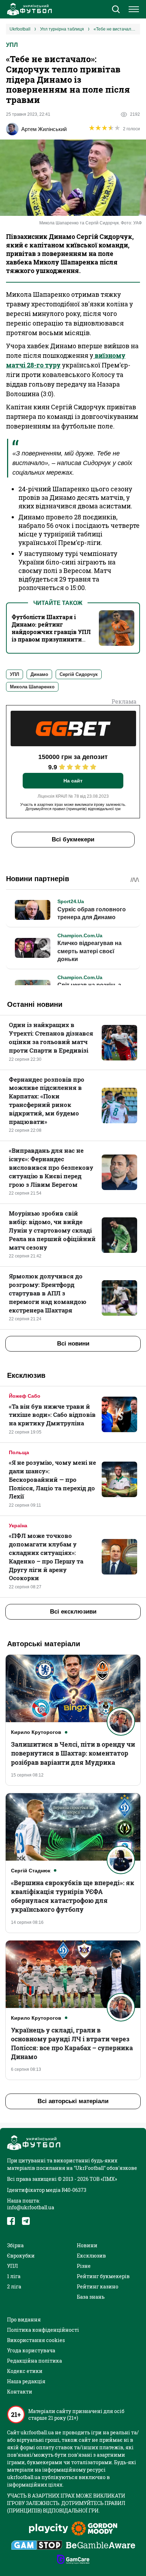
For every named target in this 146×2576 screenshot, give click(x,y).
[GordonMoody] (94, 2529)
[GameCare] (73, 2560)
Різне (84, 2266)
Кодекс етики (25, 2371)
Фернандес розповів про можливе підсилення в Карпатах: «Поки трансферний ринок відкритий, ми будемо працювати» (47, 1101)
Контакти (20, 2392)
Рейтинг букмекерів (103, 2276)
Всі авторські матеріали (73, 2101)
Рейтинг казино (98, 2286)
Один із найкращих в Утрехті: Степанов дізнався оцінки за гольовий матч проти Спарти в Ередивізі (51, 1037)
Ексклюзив (91, 2256)
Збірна (15, 2245)
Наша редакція (26, 2381)
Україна (18, 1526)
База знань (91, 2297)
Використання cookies (36, 2340)
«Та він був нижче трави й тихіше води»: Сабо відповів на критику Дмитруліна (52, 1415)
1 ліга (14, 2276)
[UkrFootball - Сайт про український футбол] (28, 9)
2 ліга (14, 2286)
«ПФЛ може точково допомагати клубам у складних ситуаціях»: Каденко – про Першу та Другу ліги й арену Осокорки (46, 1557)
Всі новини (73, 1344)
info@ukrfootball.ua (31, 2207)
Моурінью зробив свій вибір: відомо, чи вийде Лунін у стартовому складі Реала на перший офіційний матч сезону (52, 1230)
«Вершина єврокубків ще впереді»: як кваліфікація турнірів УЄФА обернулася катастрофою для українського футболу (73, 1896)
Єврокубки (21, 2256)
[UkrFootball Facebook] (11, 2221)
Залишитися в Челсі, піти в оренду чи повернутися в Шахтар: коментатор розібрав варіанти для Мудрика (73, 1753)
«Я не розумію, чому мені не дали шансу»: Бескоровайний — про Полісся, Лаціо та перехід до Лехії (52, 1479)
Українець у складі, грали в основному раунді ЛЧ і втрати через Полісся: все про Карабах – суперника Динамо (72, 2043)
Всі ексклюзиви (73, 1612)
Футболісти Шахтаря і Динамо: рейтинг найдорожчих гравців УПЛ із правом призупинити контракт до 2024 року (51, 632)
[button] (116, 10)
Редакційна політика (35, 2361)
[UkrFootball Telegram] (26, 2221)
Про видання (24, 2320)
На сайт (73, 781)
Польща (19, 1452)
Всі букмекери (73, 839)
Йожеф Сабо (25, 1396)
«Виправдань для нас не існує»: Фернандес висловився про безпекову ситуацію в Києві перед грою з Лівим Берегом (51, 1167)
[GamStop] (37, 2546)
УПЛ (12, 45)
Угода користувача (31, 2350)
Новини (87, 2245)
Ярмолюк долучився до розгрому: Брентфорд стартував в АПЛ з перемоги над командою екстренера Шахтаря (48, 1293)
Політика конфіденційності (43, 2330)
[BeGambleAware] (101, 2546)
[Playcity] (49, 2529)
